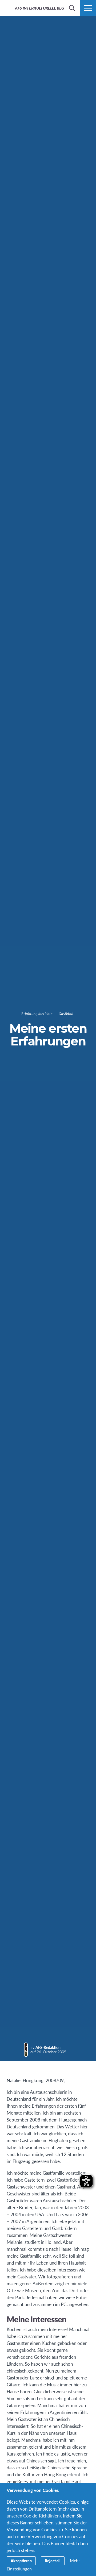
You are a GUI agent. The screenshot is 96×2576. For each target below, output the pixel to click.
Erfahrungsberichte (37, 1014)
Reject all (53, 2561)
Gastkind (66, 1014)
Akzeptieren (21, 2561)
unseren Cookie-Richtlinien (33, 2516)
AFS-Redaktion (48, 2047)
